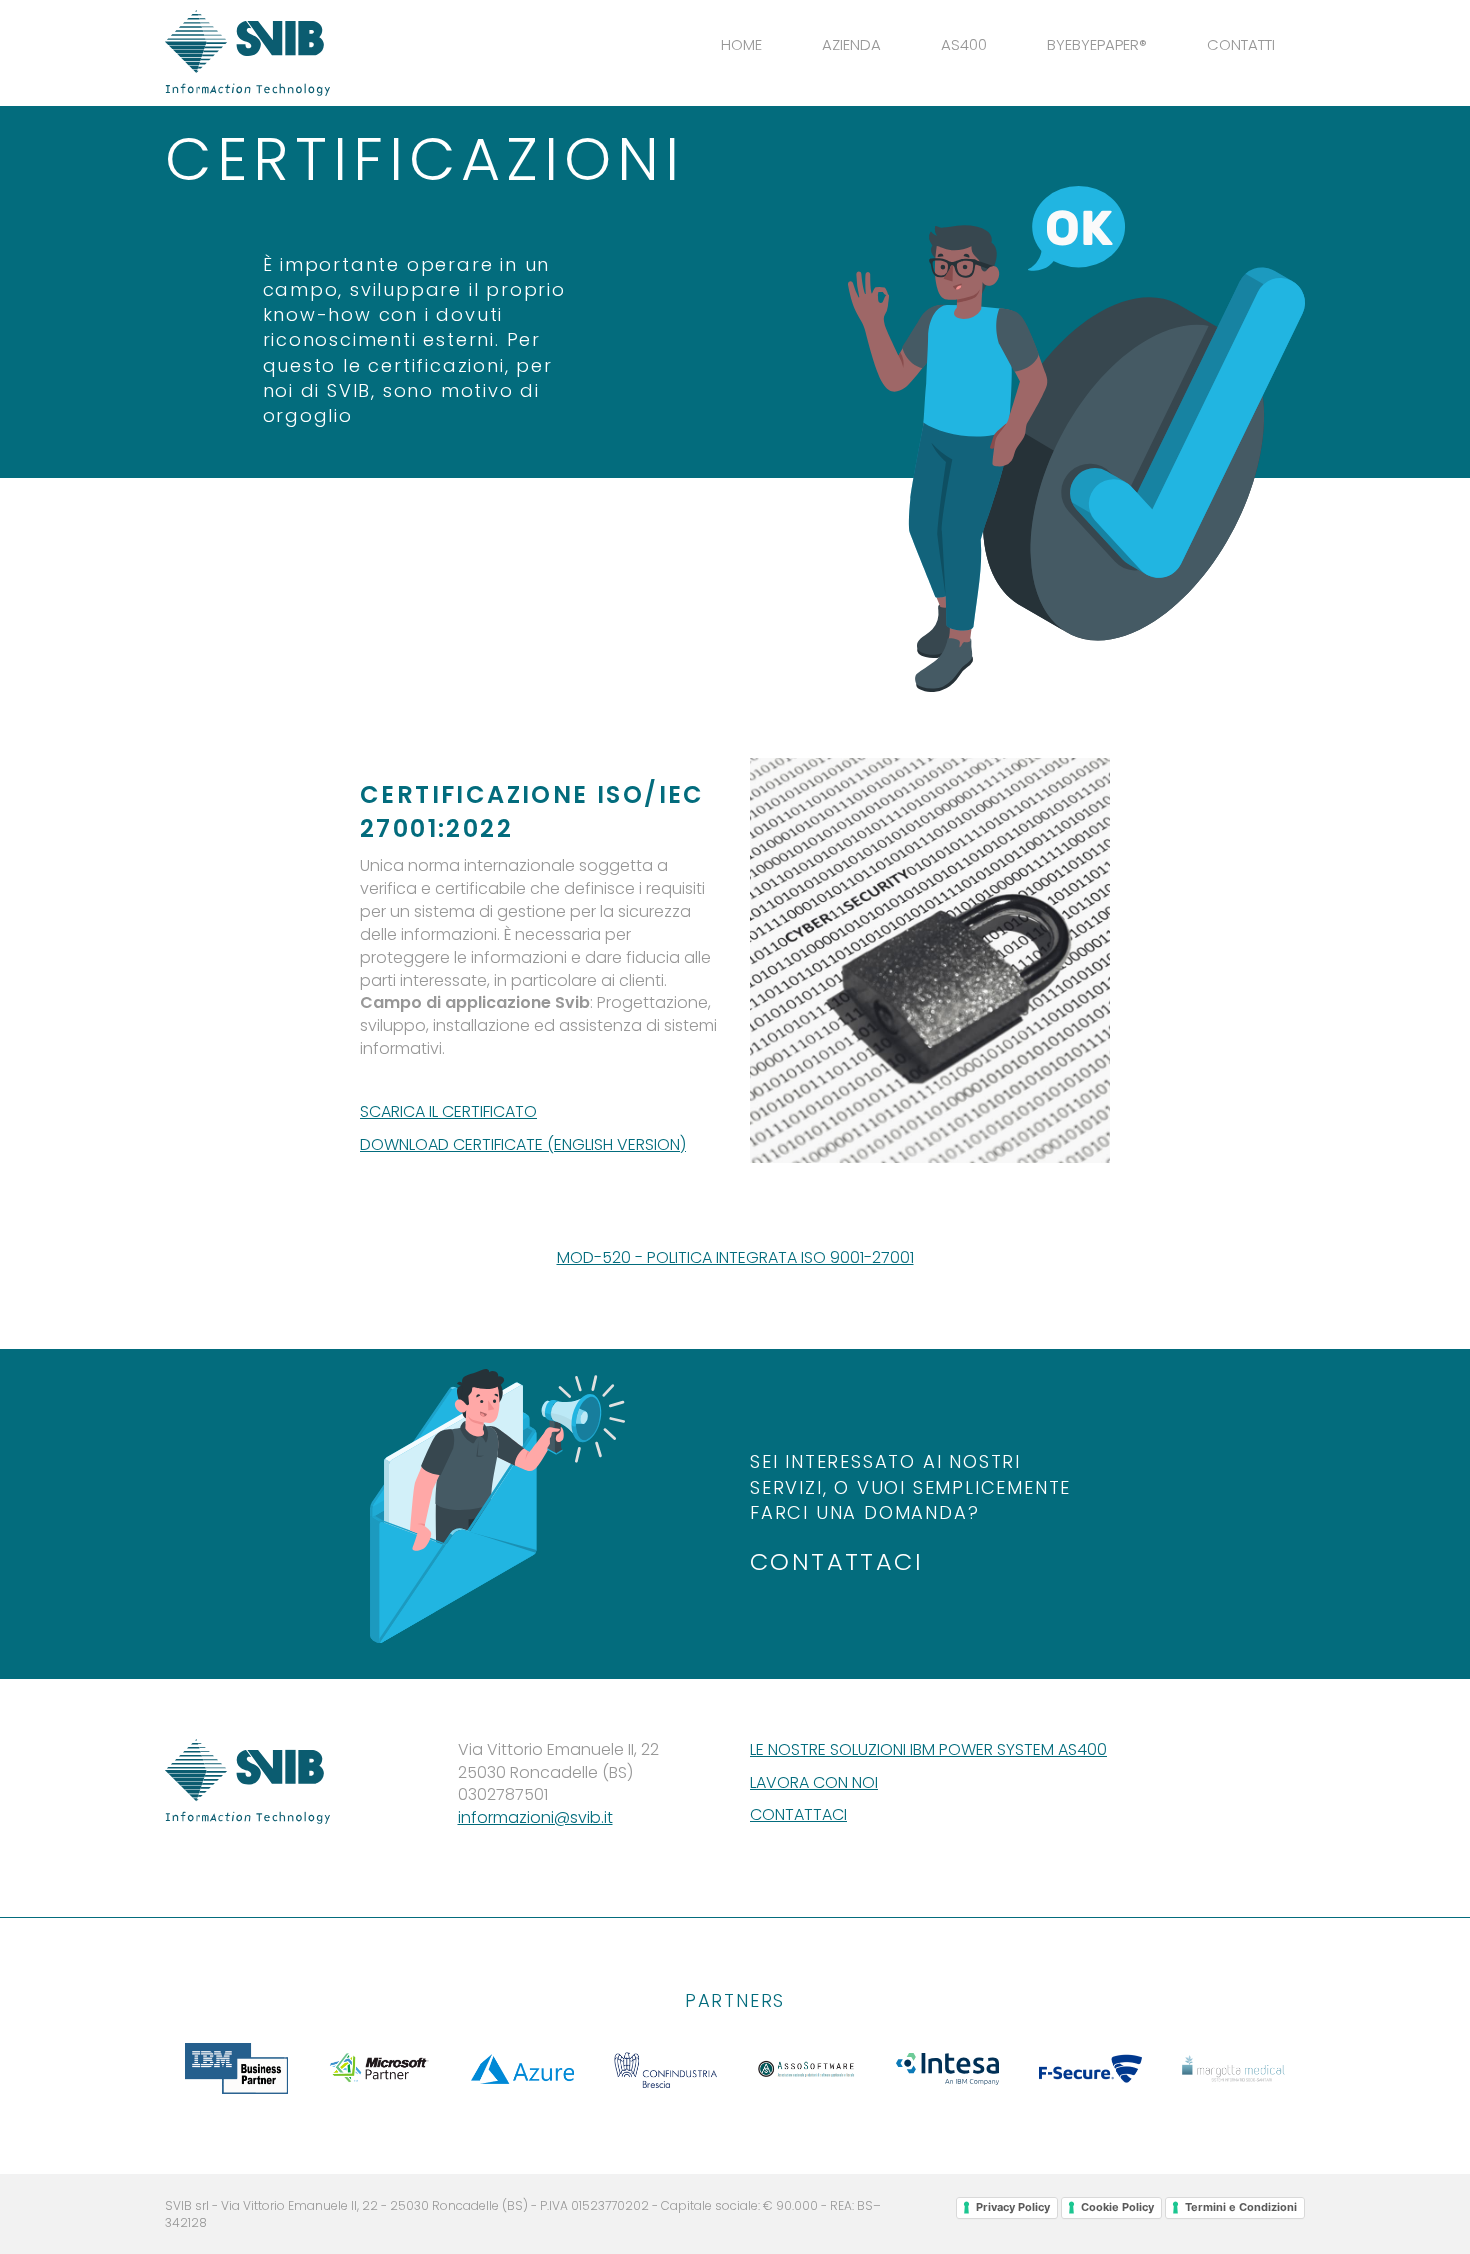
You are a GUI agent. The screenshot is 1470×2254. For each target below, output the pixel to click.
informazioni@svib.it (535, 1817)
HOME (741, 44)
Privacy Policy (1013, 2207)
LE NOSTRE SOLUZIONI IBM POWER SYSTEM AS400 (928, 1749)
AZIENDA (851, 44)
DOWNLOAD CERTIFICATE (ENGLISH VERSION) (523, 1144)
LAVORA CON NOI (814, 1782)
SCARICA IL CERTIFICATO (448, 1111)
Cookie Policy (1117, 2207)
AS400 (964, 44)
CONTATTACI (836, 1561)
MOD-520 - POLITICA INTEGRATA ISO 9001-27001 (735, 1257)
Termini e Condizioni (1241, 2207)
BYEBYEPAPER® (1097, 44)
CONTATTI (1241, 44)
